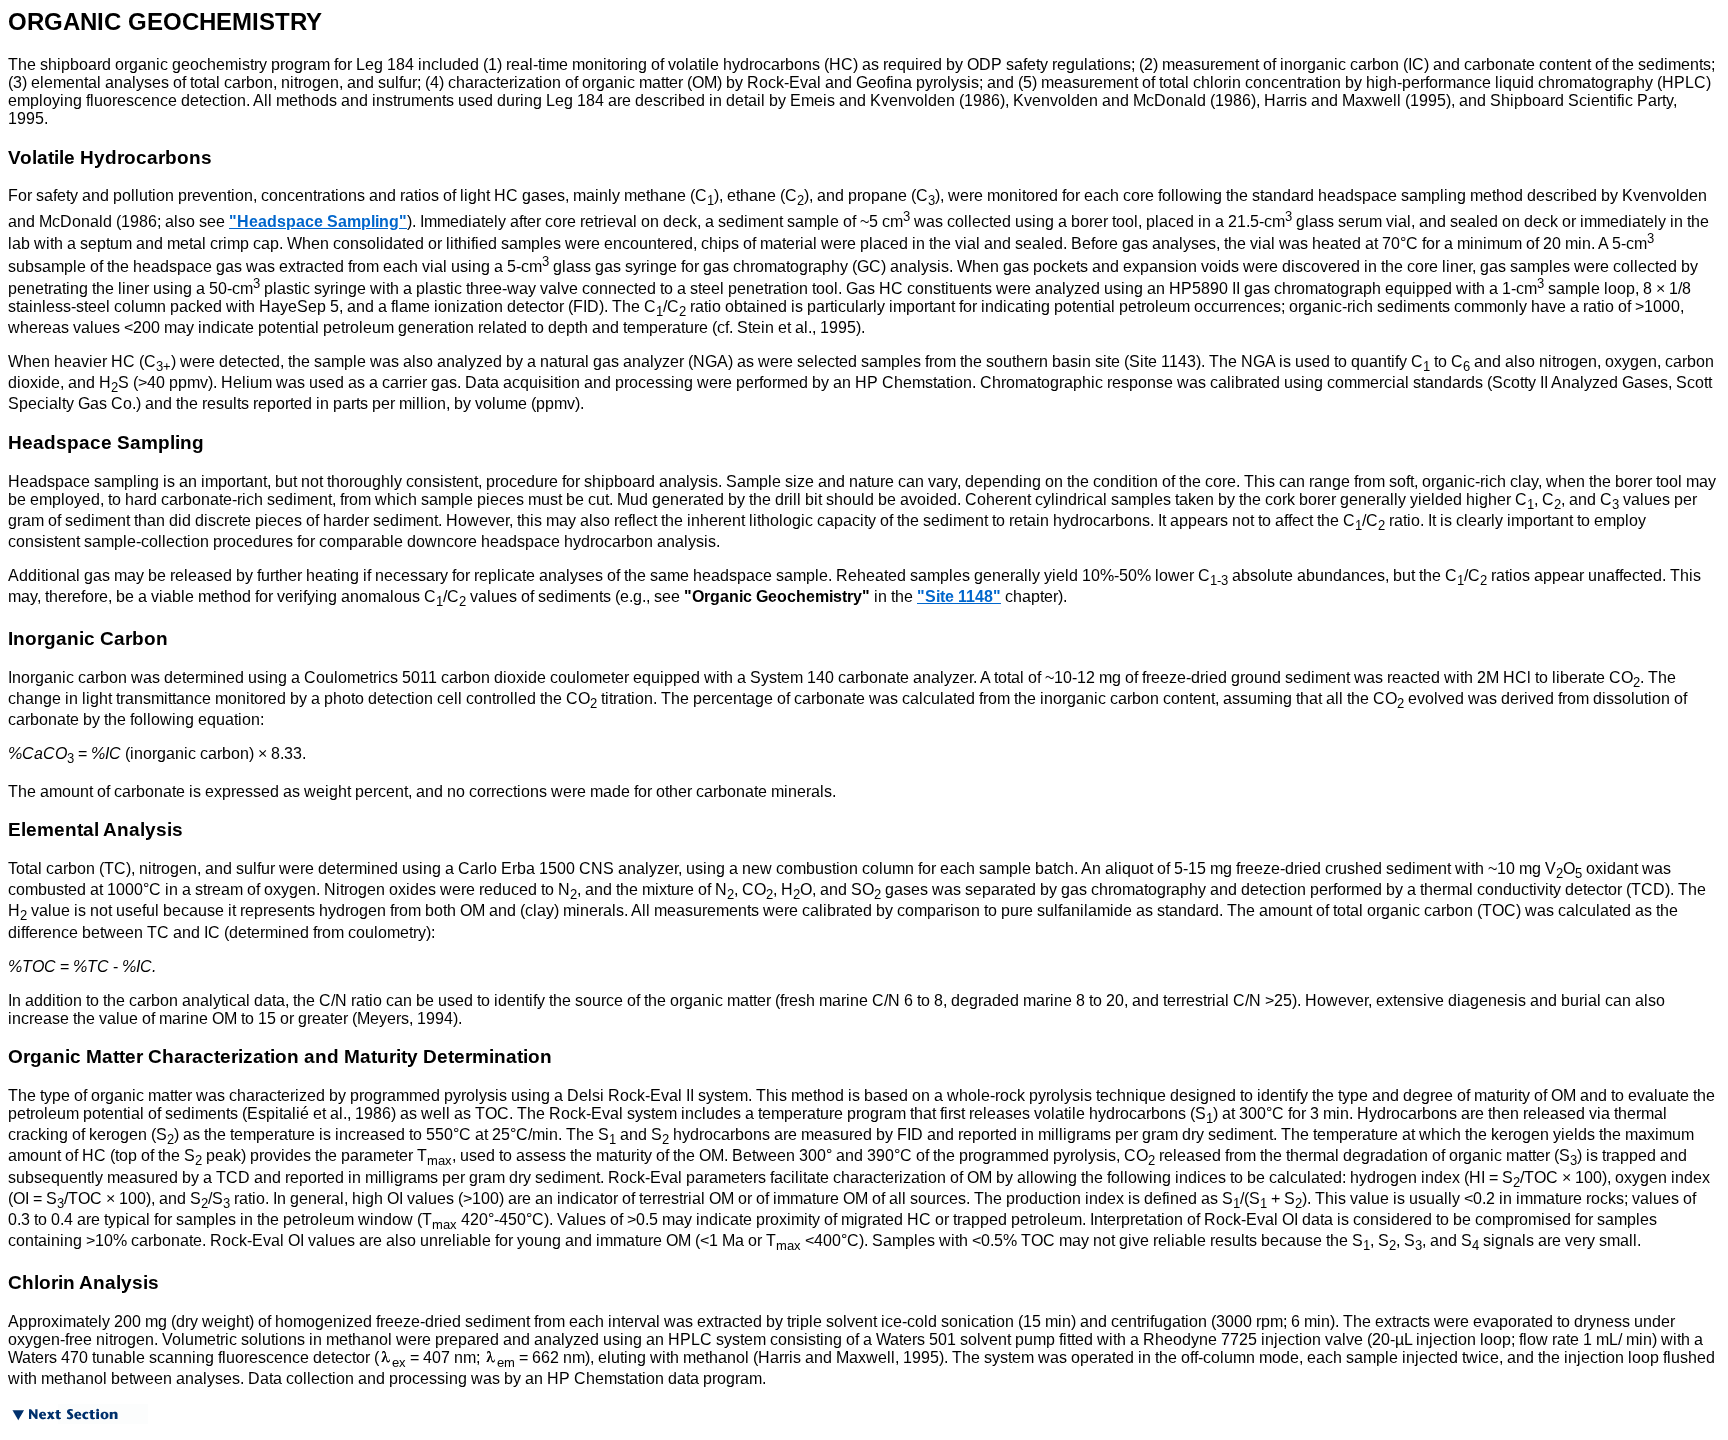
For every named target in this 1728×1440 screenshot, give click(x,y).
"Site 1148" (959, 596)
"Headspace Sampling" (318, 221)
